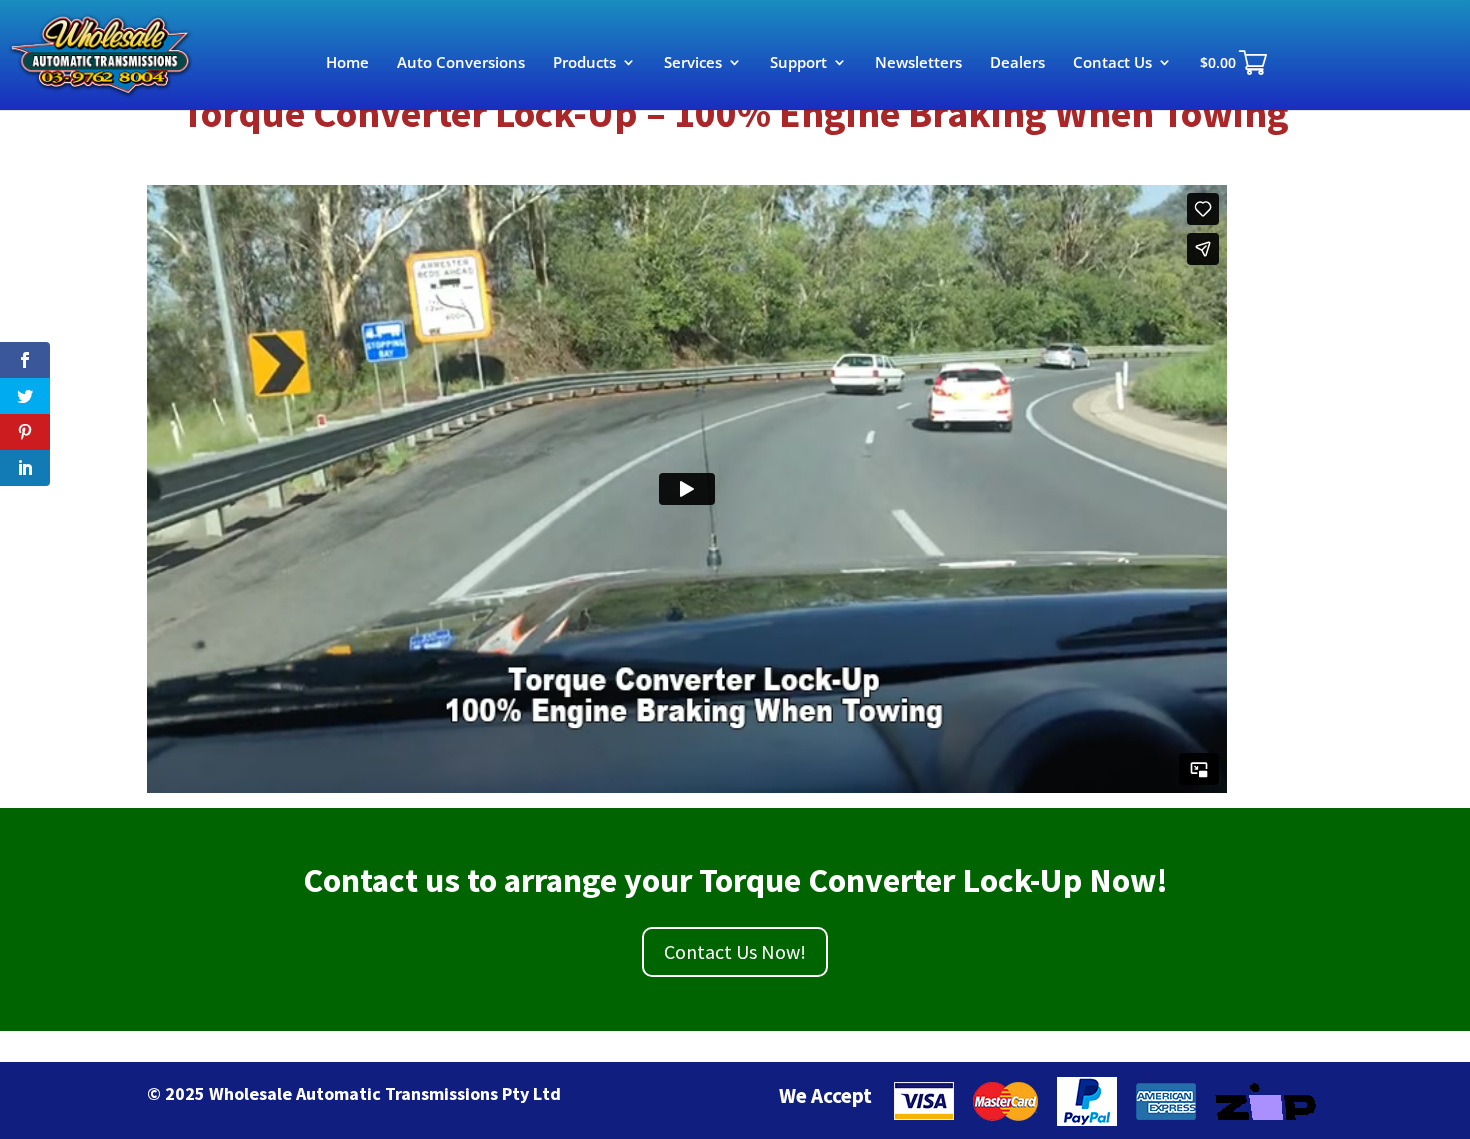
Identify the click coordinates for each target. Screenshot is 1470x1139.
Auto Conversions (461, 63)
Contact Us (1112, 63)
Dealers (1017, 63)
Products (584, 63)
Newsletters (918, 63)
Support (798, 63)
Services (693, 63)
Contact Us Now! (735, 951)
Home (347, 63)
